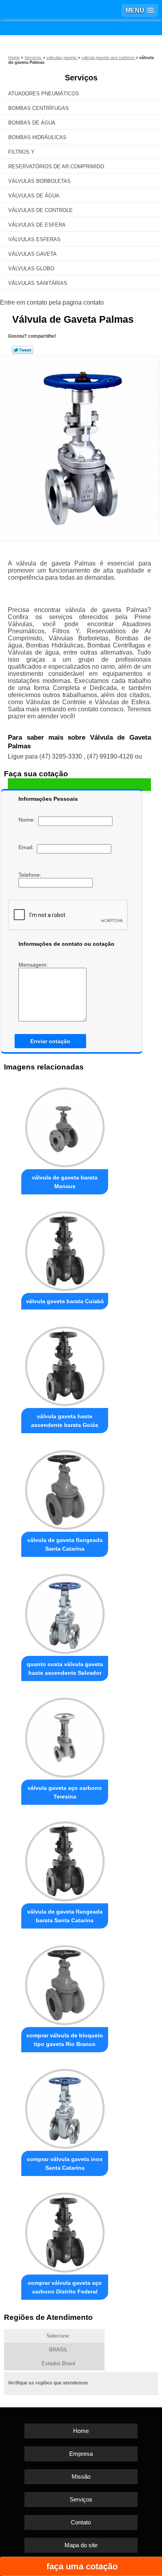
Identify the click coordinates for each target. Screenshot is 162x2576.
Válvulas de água (34, 196)
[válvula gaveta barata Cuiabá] (65, 1249)
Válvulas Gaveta (32, 254)
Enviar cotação (50, 1041)
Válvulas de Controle (40, 210)
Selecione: (58, 2336)
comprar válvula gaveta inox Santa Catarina (65, 2163)
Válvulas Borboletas (40, 181)
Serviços (81, 78)
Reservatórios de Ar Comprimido (56, 166)
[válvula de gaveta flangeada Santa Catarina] (65, 1488)
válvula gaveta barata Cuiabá (65, 1301)
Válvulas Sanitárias (38, 283)
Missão (81, 2476)
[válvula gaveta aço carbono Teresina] (65, 1735)
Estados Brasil (58, 2363)
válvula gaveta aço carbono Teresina (65, 1792)
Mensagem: (34, 965)
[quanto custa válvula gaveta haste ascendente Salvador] (65, 1611)
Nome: (28, 820)
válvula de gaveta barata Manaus (65, 1182)
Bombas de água (32, 123)
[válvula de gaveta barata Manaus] (65, 1125)
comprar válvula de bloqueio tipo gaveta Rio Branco (65, 2040)
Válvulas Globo (31, 269)
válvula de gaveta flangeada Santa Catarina (65, 1544)
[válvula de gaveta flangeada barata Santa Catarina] (65, 1859)
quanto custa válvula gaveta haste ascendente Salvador (65, 1668)
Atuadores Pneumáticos (44, 94)
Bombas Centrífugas (39, 108)
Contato (81, 2522)
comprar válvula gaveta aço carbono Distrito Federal (65, 2287)
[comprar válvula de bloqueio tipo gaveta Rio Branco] (65, 1983)
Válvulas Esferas (34, 239)
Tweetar (23, 350)
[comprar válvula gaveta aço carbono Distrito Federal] (65, 2230)
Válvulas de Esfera (37, 225)
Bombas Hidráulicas (37, 137)
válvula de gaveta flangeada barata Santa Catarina (65, 1916)
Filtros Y (21, 152)
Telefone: (31, 875)
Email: (28, 847)
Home (81, 2431)
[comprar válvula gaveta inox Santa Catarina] (65, 2107)
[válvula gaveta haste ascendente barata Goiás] (65, 1364)
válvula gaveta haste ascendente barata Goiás (65, 1421)
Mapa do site (81, 2545)
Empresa (81, 2454)
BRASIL (58, 2350)
